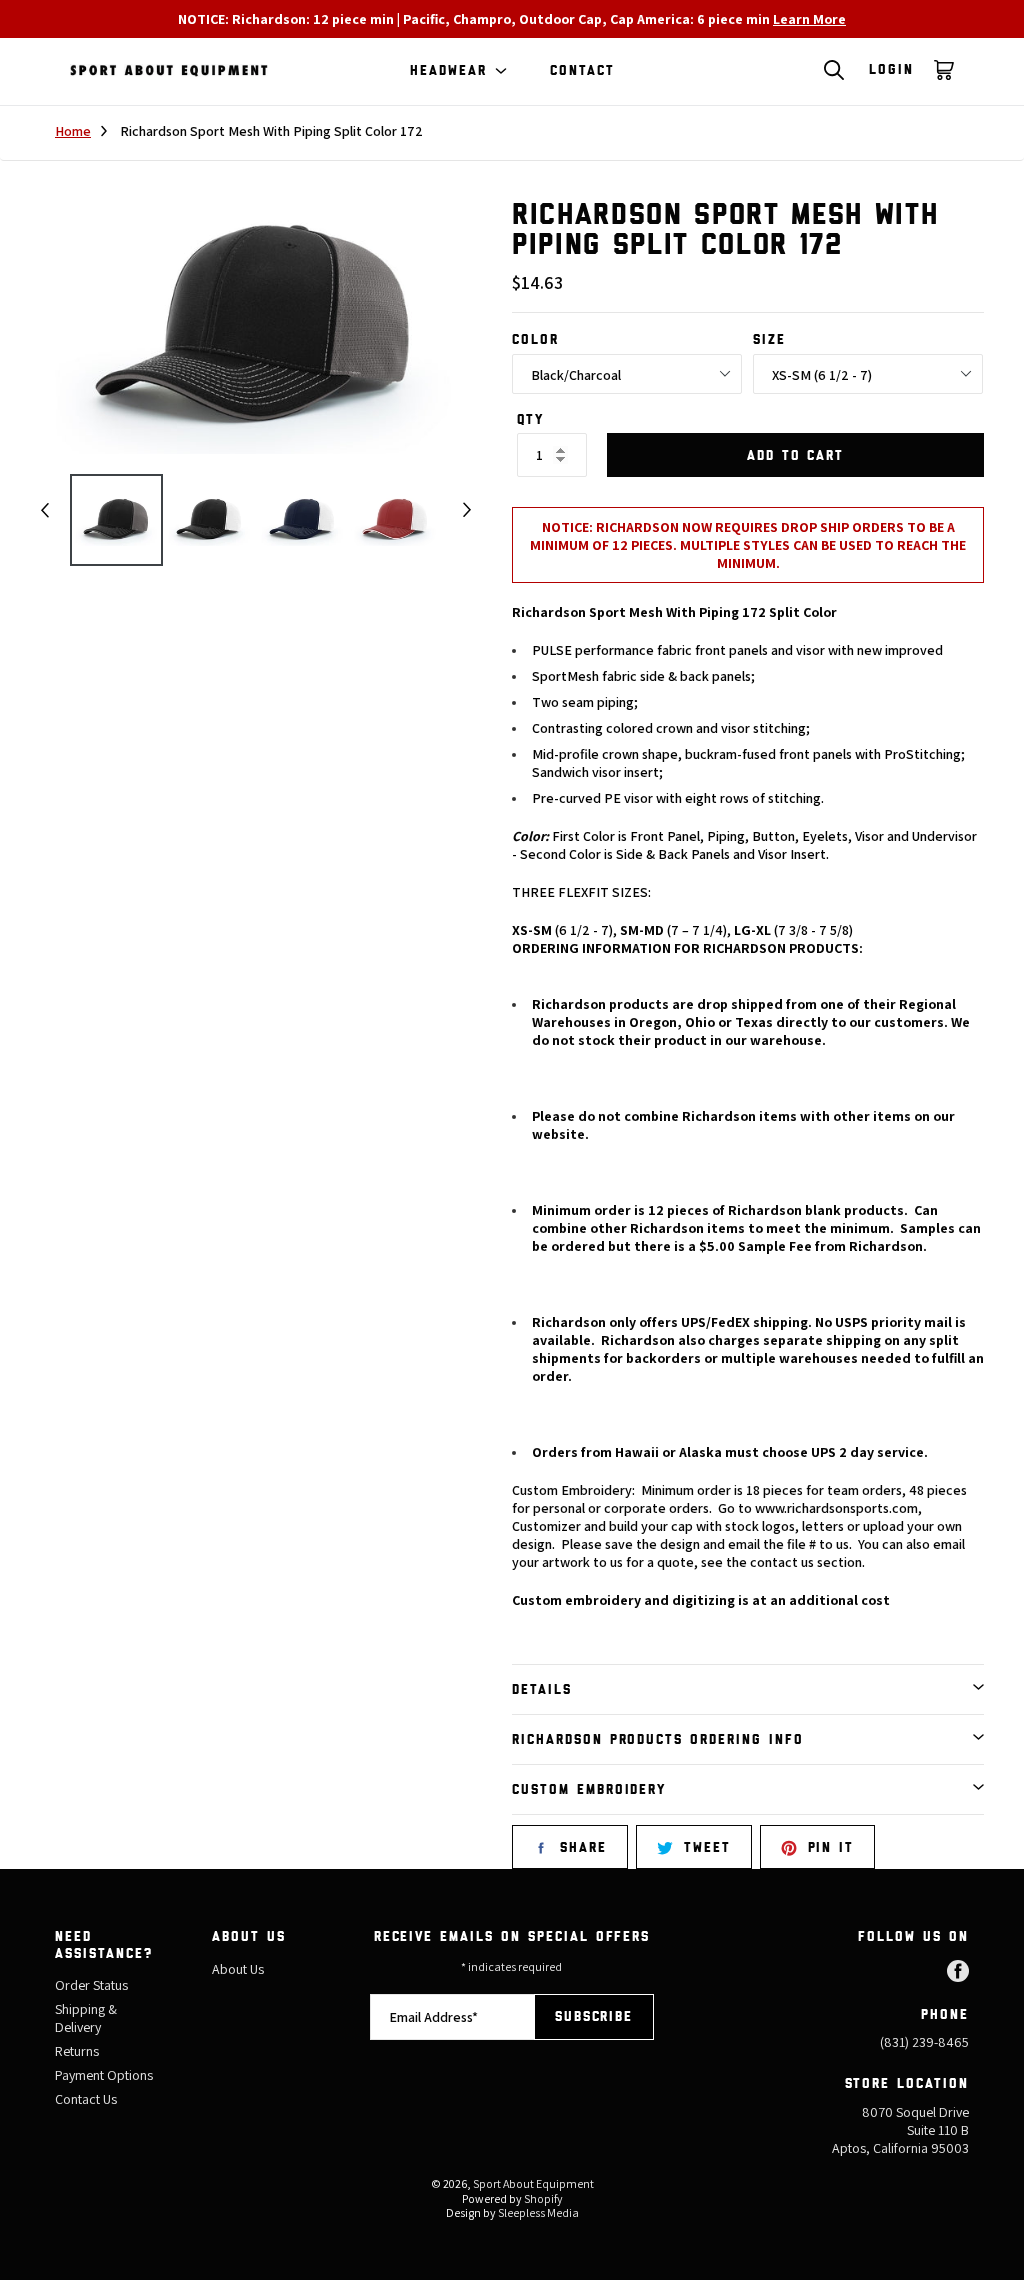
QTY (530, 420)
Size (769, 340)
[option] (116, 530)
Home (73, 131)
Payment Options (104, 2075)
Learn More (809, 19)
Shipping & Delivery (86, 2018)
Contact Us (86, 2099)
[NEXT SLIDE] (467, 510)
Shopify (543, 2198)
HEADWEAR (448, 72)
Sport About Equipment (533, 2183)
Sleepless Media (538, 2212)
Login (891, 70)
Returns (77, 2051)
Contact (582, 71)
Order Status (91, 1985)
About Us (238, 1969)
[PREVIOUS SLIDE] (45, 510)
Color (535, 340)
